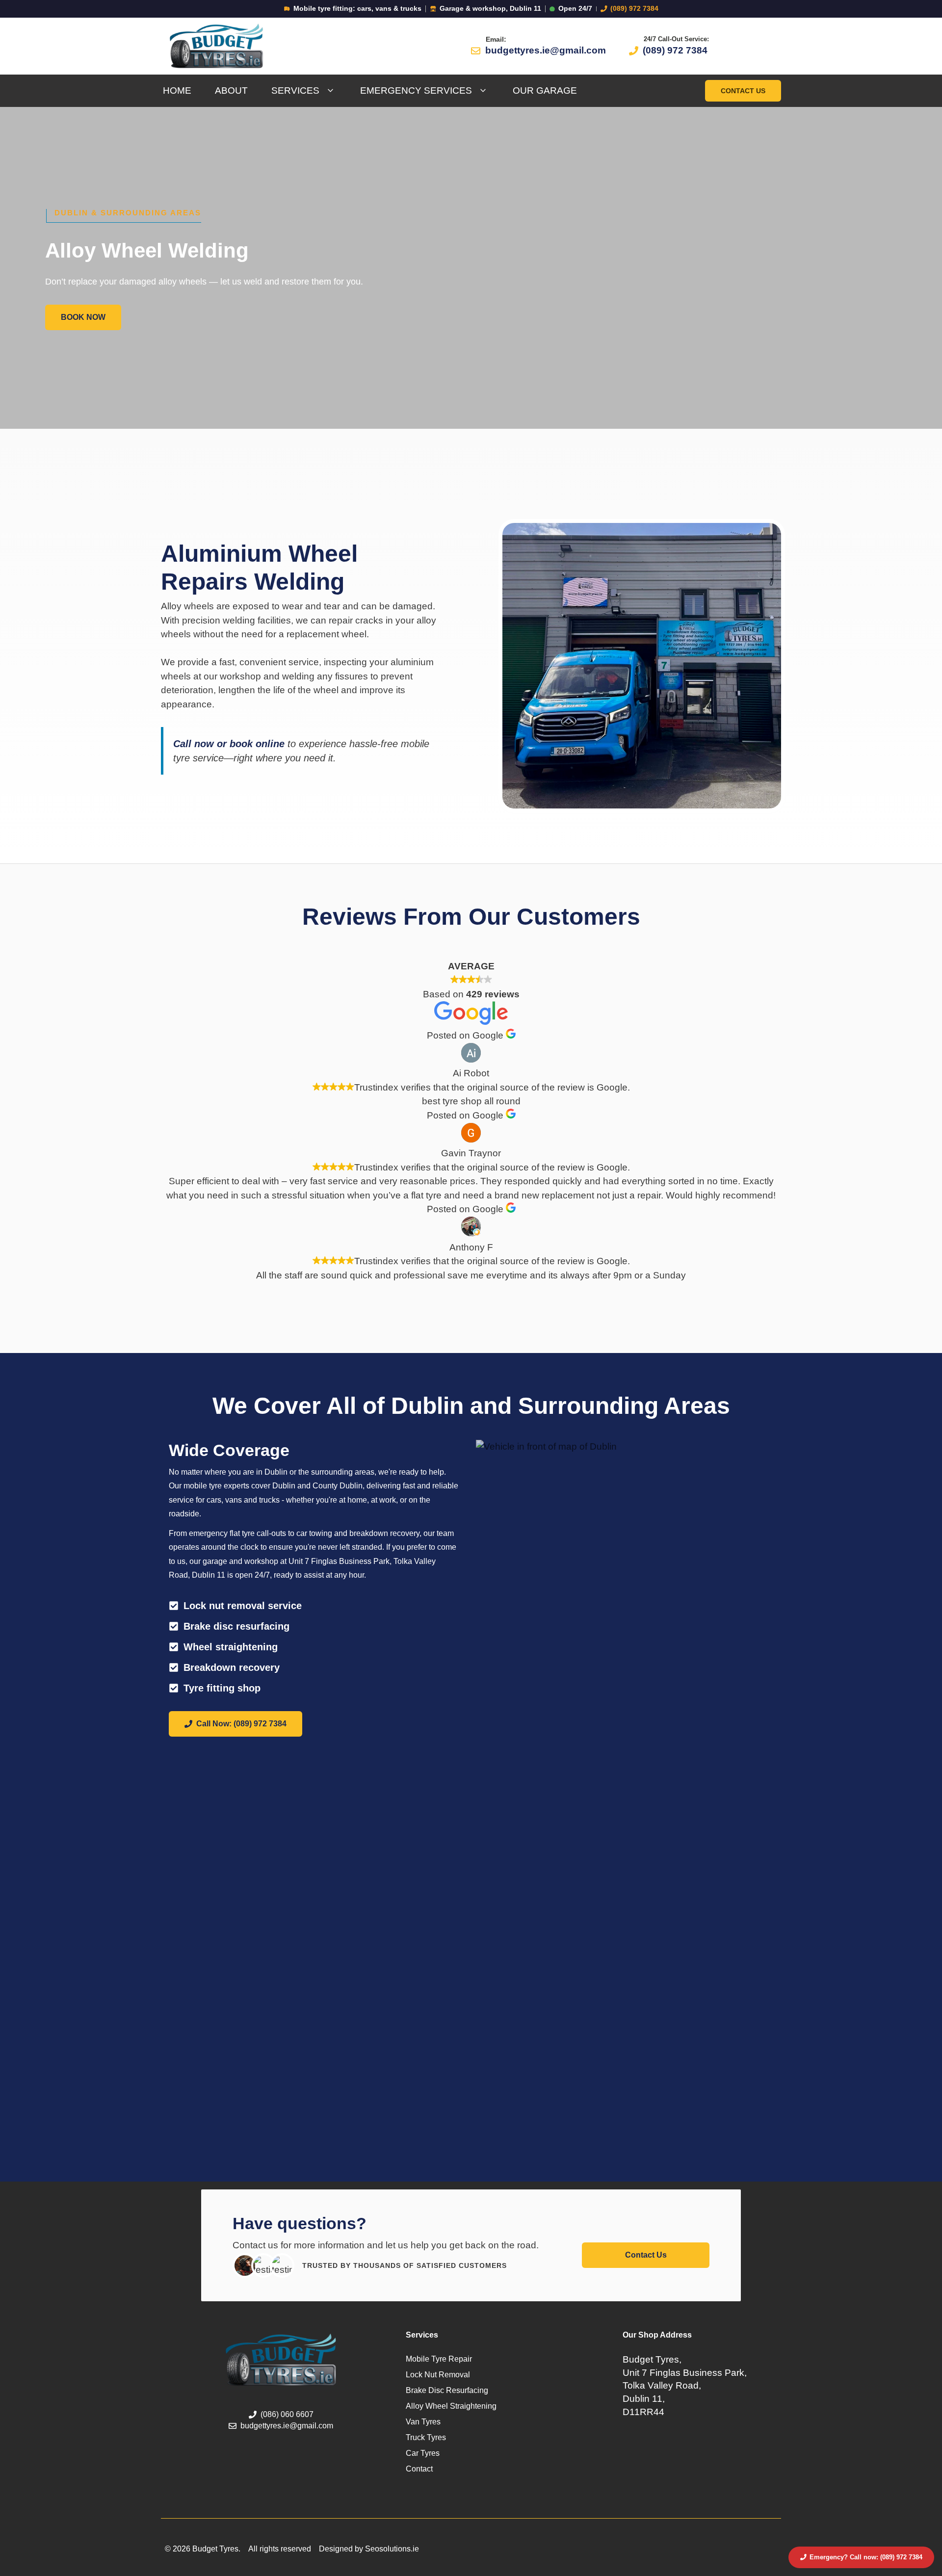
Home (177, 91)
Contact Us (743, 91)
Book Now (83, 317)
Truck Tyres (426, 2437)
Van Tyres (423, 2422)
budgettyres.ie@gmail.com (546, 50)
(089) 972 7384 (634, 9)
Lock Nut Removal (438, 2375)
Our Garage (545, 91)
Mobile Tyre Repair (439, 2359)
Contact (419, 2469)
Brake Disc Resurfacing (447, 2390)
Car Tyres (423, 2453)
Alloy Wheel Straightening (451, 2406)
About (231, 91)
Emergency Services (416, 91)
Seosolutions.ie (392, 2549)
